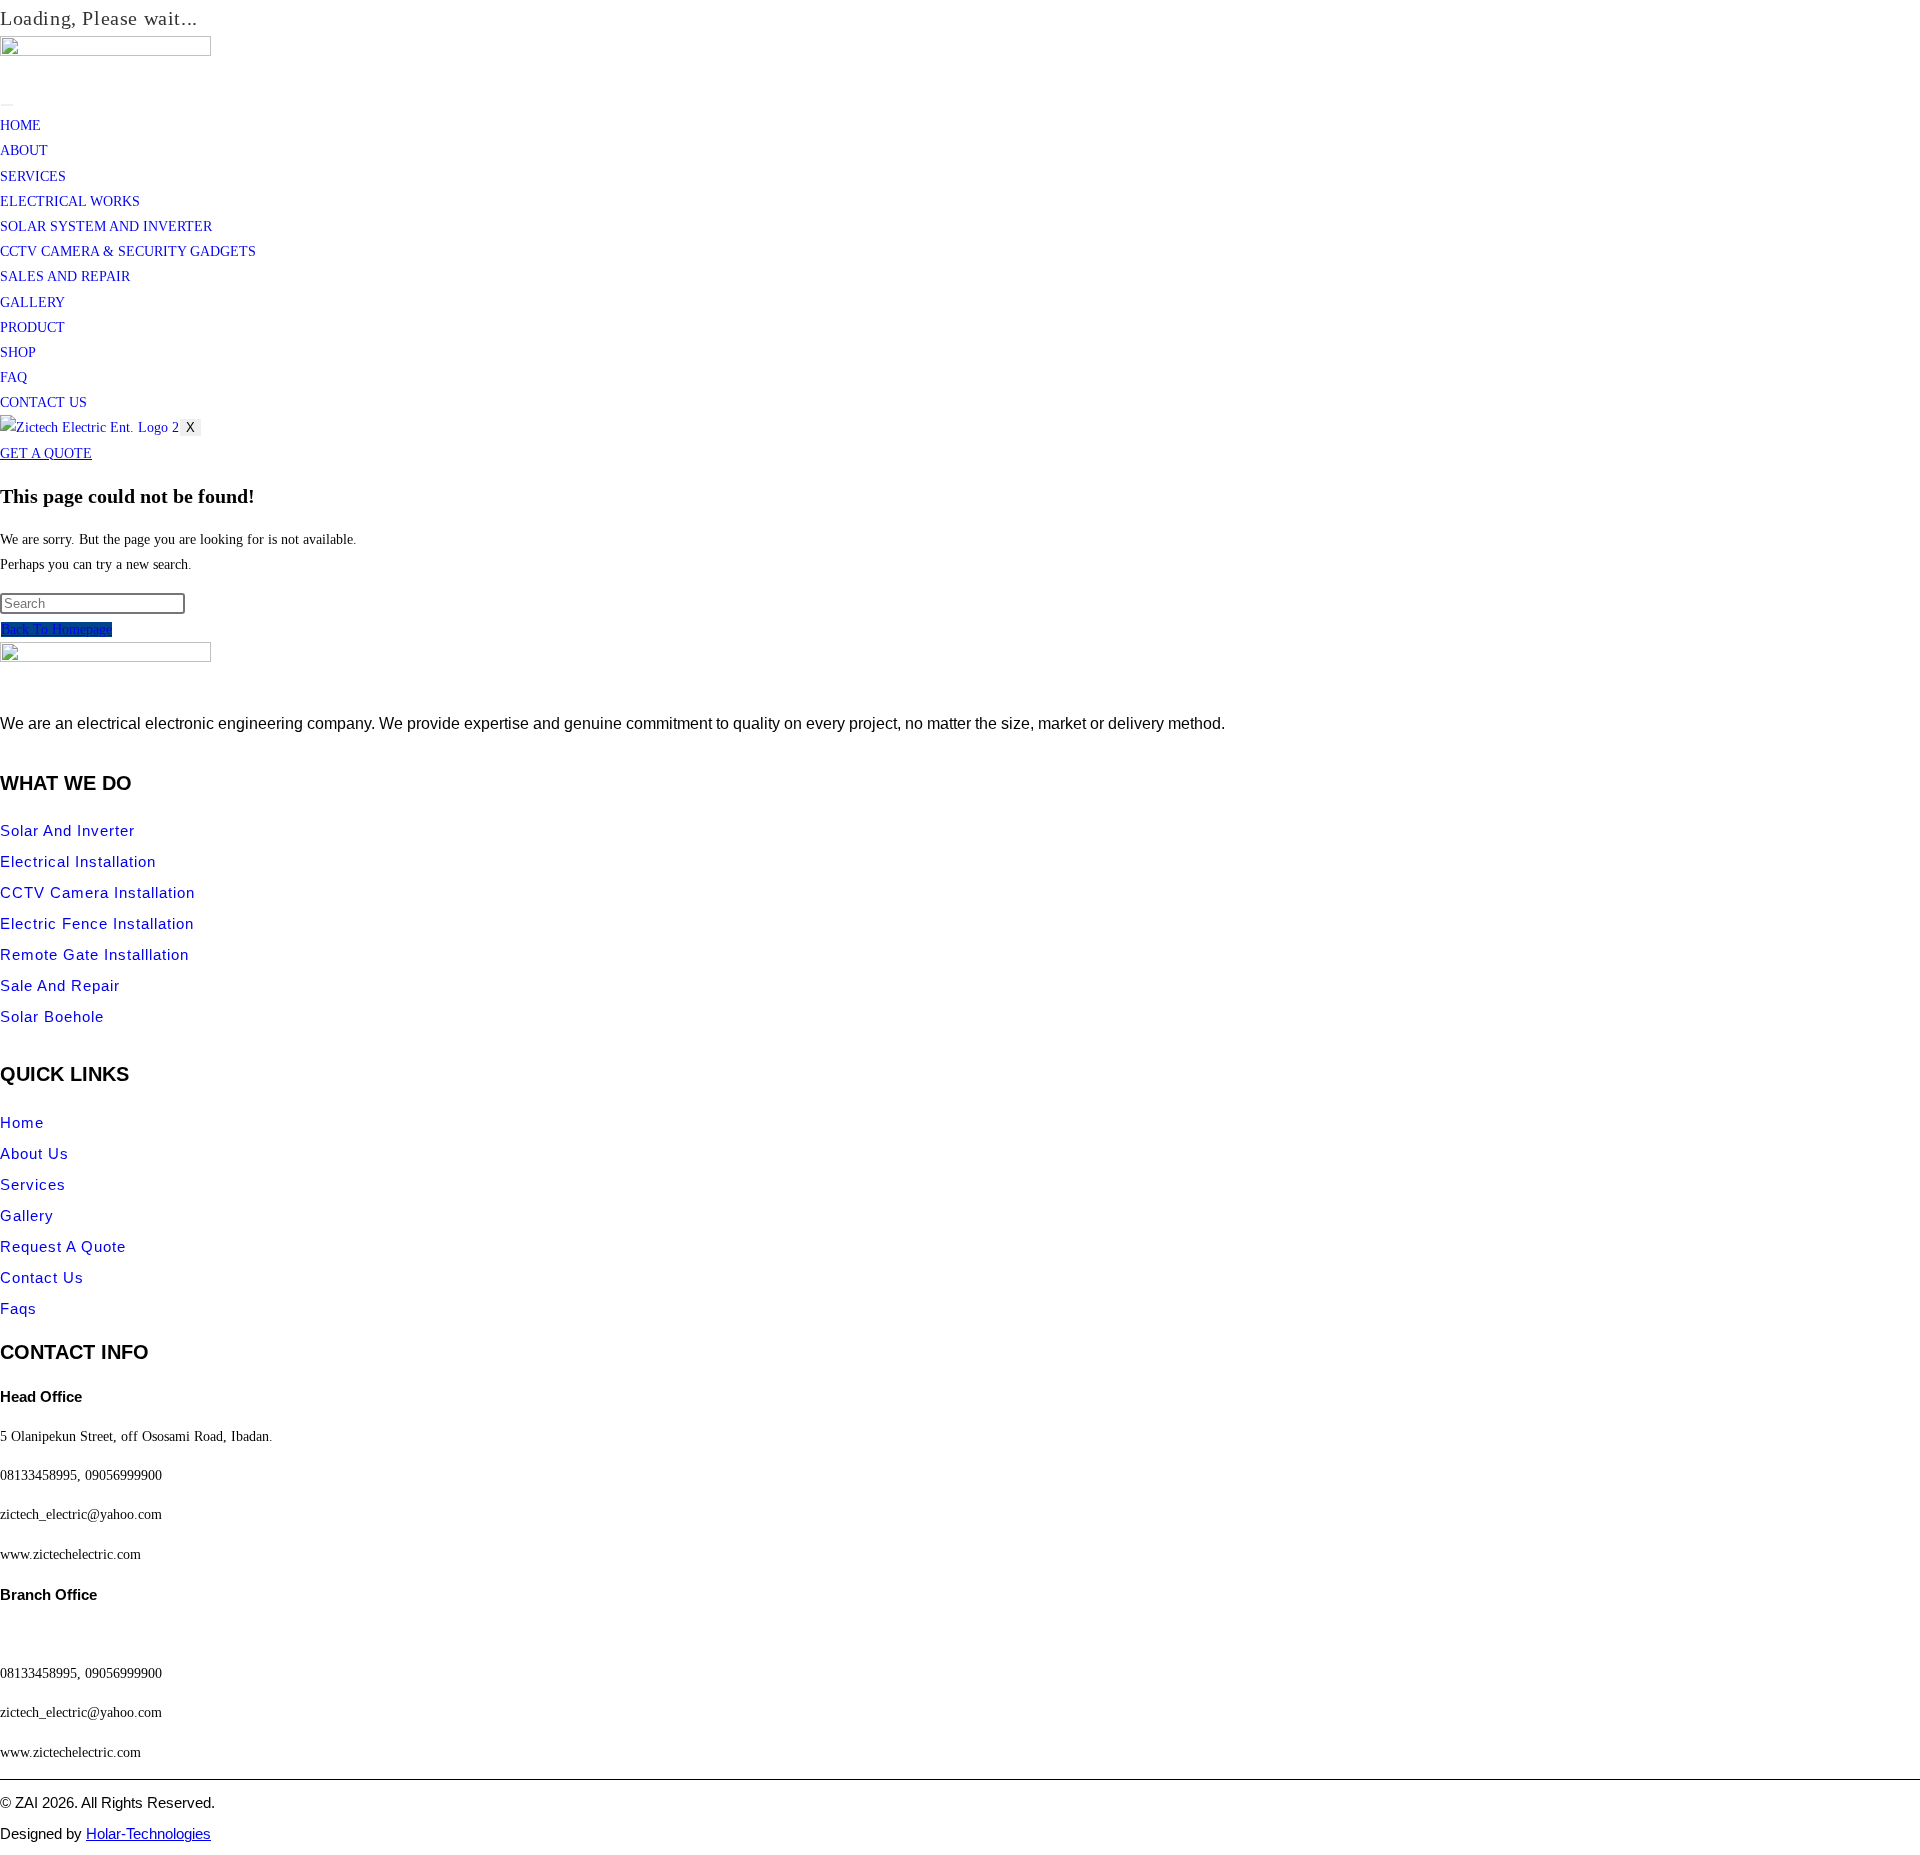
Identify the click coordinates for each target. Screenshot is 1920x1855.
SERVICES (33, 176)
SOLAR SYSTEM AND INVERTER (106, 226)
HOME (20, 125)
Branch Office (48, 1594)
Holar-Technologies (148, 1833)
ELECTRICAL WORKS (70, 201)
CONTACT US (43, 402)
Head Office (41, 1396)
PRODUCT (32, 327)
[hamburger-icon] (7, 105)
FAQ (13, 377)
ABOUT (24, 150)
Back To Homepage (56, 629)
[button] (960, 1396)
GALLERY (32, 302)
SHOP (18, 352)
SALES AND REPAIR (65, 276)
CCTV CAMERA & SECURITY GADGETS (128, 251)
